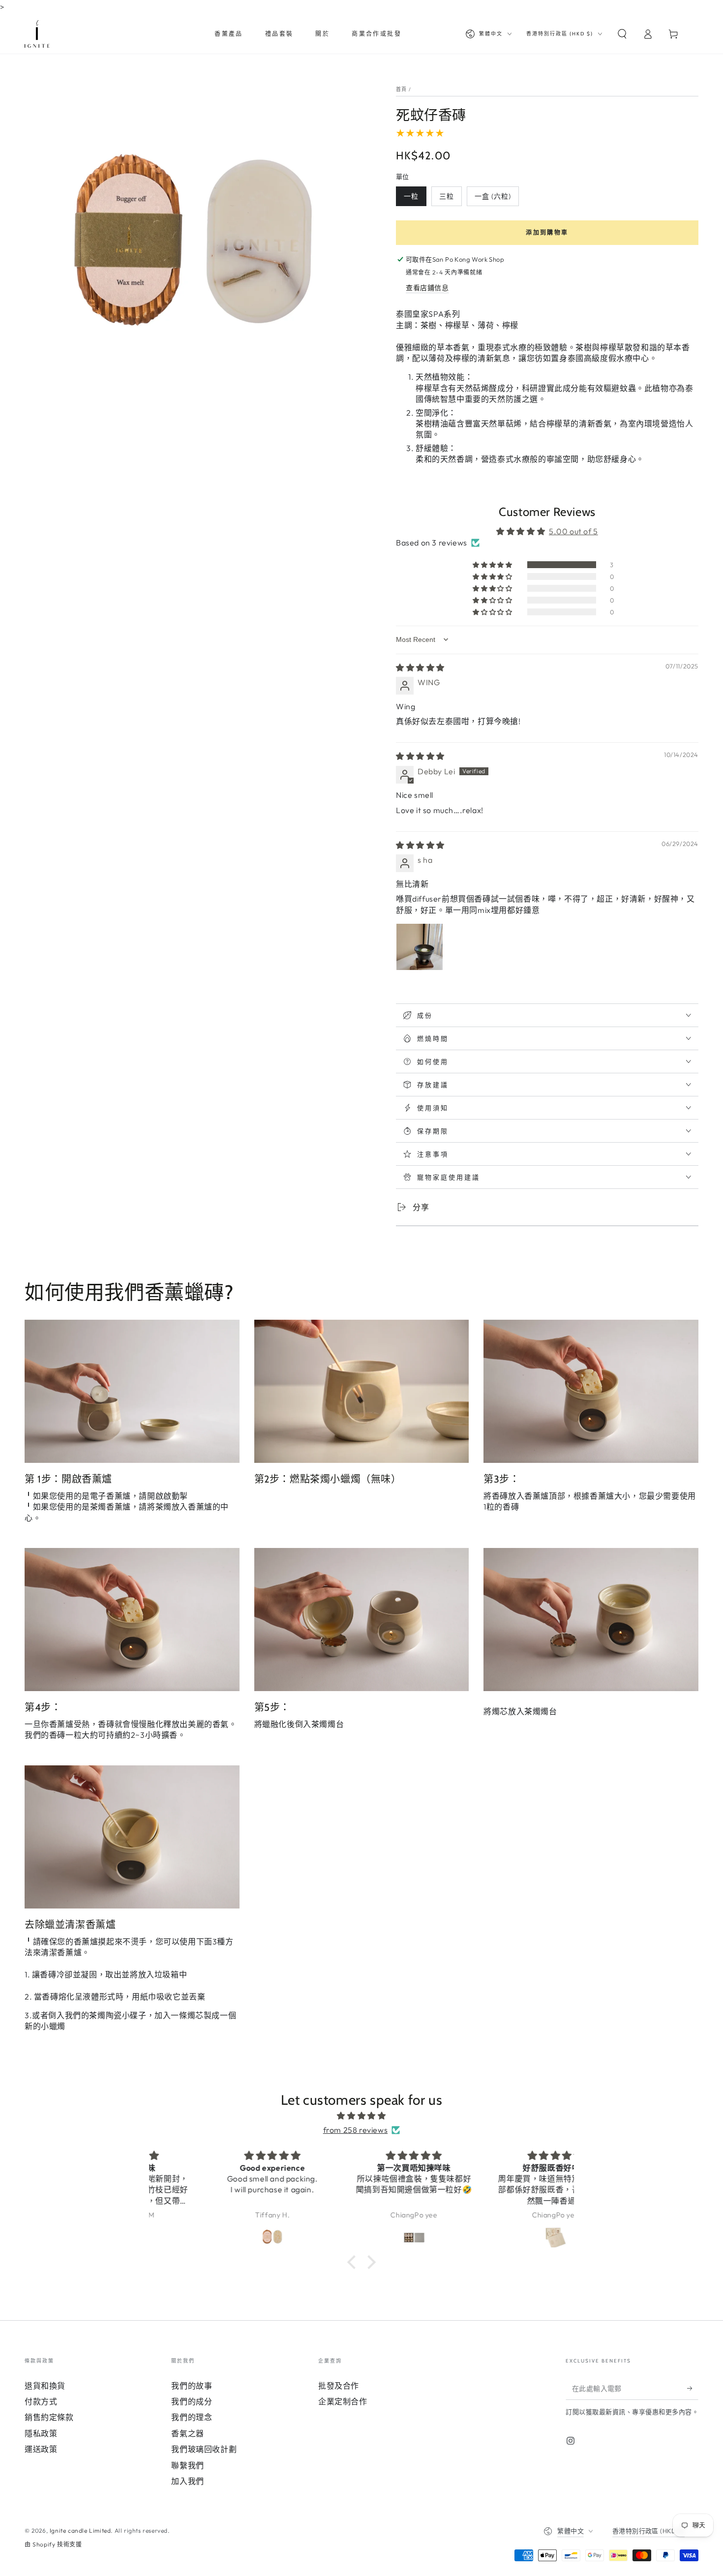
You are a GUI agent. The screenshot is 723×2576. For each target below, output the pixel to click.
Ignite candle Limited (80, 2531)
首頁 (402, 89)
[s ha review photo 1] (420, 947)
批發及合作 (339, 2386)
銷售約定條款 (49, 2417)
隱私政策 (41, 2433)
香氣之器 (187, 2433)
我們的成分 (192, 2401)
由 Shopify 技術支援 (53, 2544)
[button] (622, 34)
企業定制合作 (343, 2401)
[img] (420, 667)
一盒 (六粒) (493, 196)
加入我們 (187, 2481)
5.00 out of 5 (573, 531)
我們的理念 (192, 2417)
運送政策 (41, 2449)
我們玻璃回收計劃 (204, 2449)
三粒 (447, 196)
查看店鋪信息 (427, 288)
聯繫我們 (187, 2465)
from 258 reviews (356, 2130)
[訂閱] (693, 2389)
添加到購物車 (547, 232)
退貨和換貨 (45, 2386)
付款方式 (41, 2401)
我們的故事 (192, 2386)
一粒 (411, 196)
